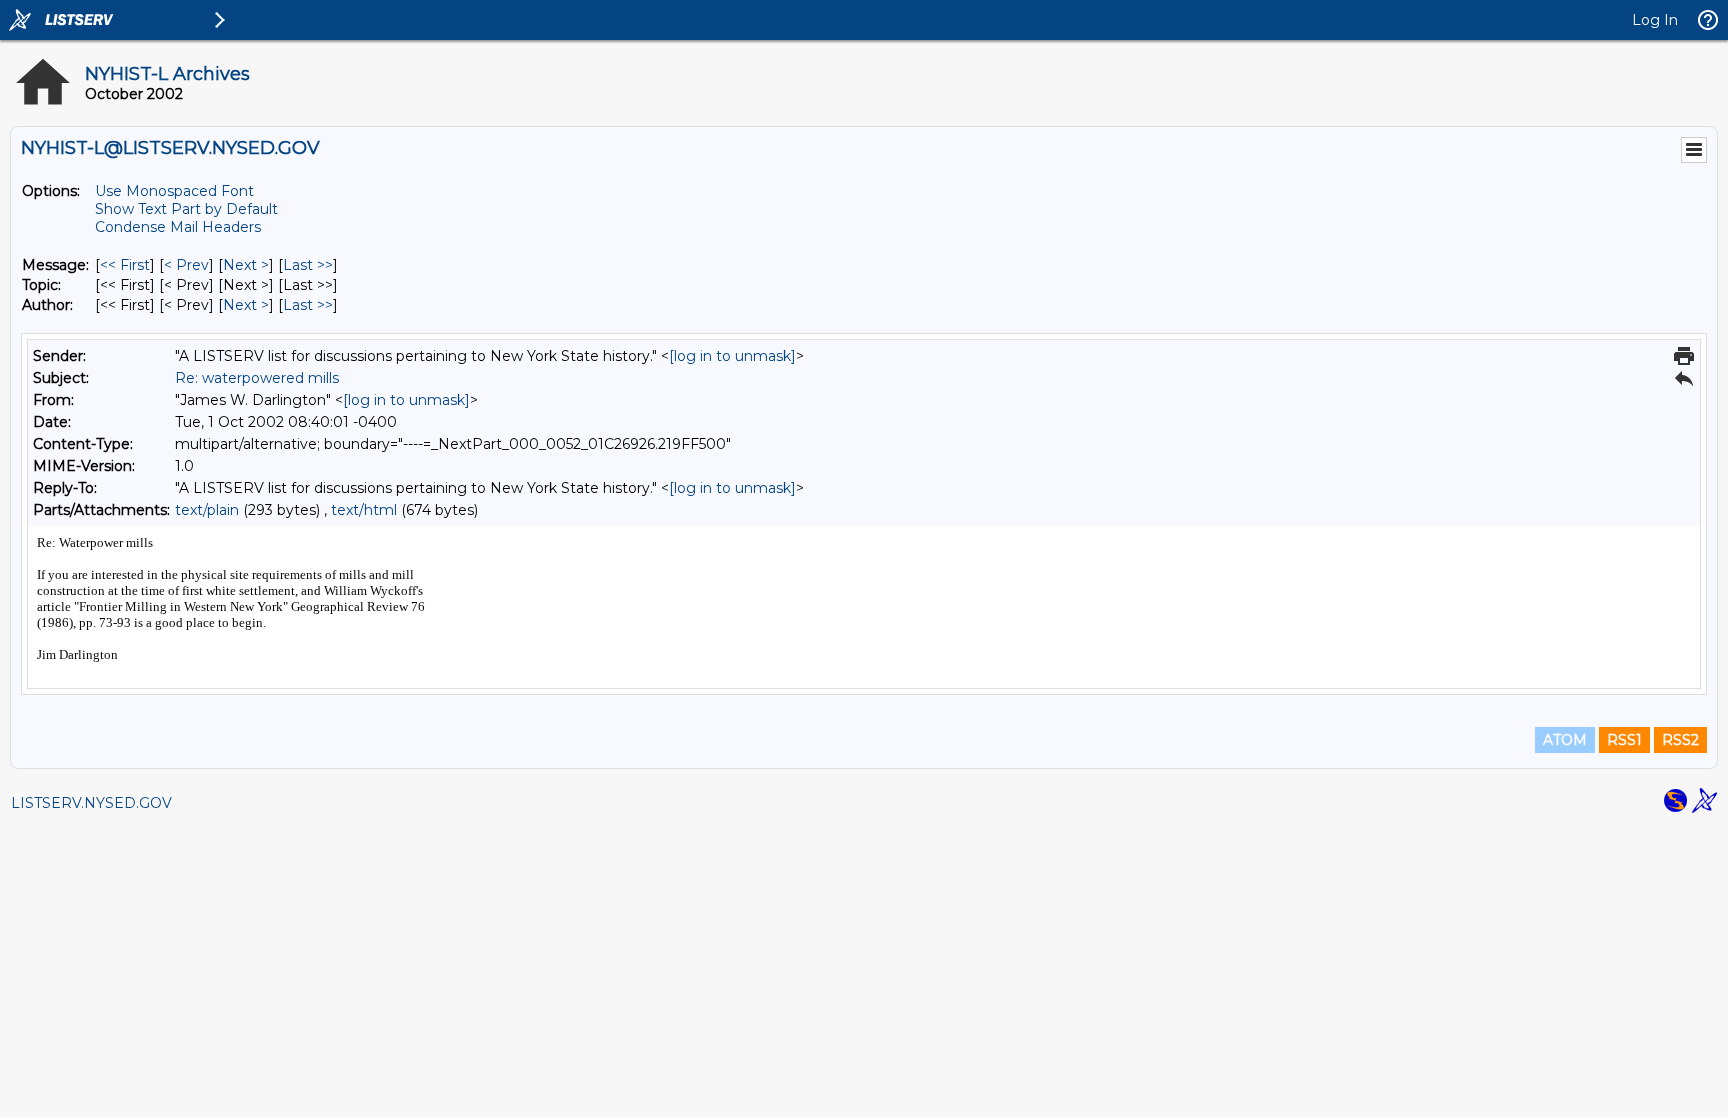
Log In (1655, 20)
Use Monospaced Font (174, 191)
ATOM (1565, 740)
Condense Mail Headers (178, 227)
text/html (364, 510)
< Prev (186, 265)
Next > (246, 265)
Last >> (308, 265)
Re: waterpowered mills (257, 378)
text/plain (207, 510)
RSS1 (1624, 740)
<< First (125, 265)
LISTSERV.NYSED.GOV (91, 803)
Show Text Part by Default (186, 209)
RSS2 (1680, 740)
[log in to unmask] (732, 356)
